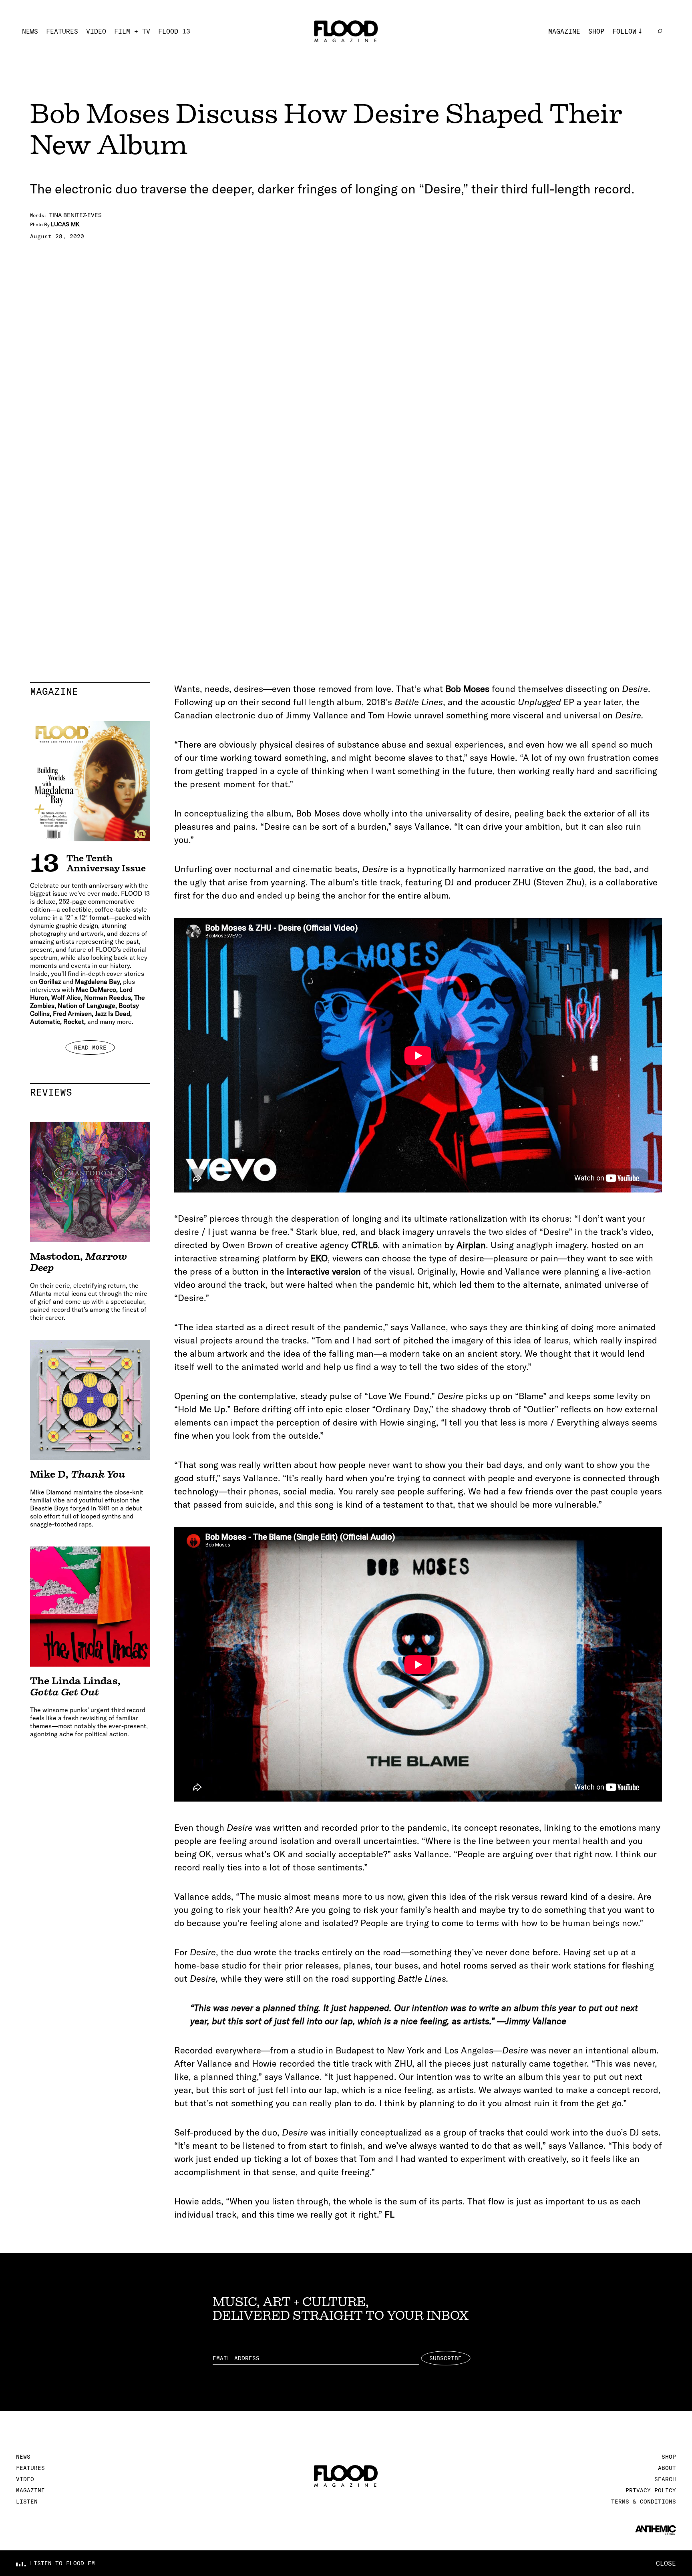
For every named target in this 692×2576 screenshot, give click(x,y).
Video (96, 31)
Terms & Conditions (644, 2502)
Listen (27, 2502)
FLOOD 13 (174, 31)
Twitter (626, 55)
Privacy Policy (651, 2490)
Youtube (626, 79)
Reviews (90, 1092)
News (30, 31)
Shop (596, 31)
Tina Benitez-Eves (75, 215)
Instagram (630, 43)
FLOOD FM (628, 91)
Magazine (564, 31)
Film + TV (132, 31)
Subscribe (446, 2358)
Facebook (628, 67)
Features (62, 31)
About (667, 2468)
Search (665, 2479)
